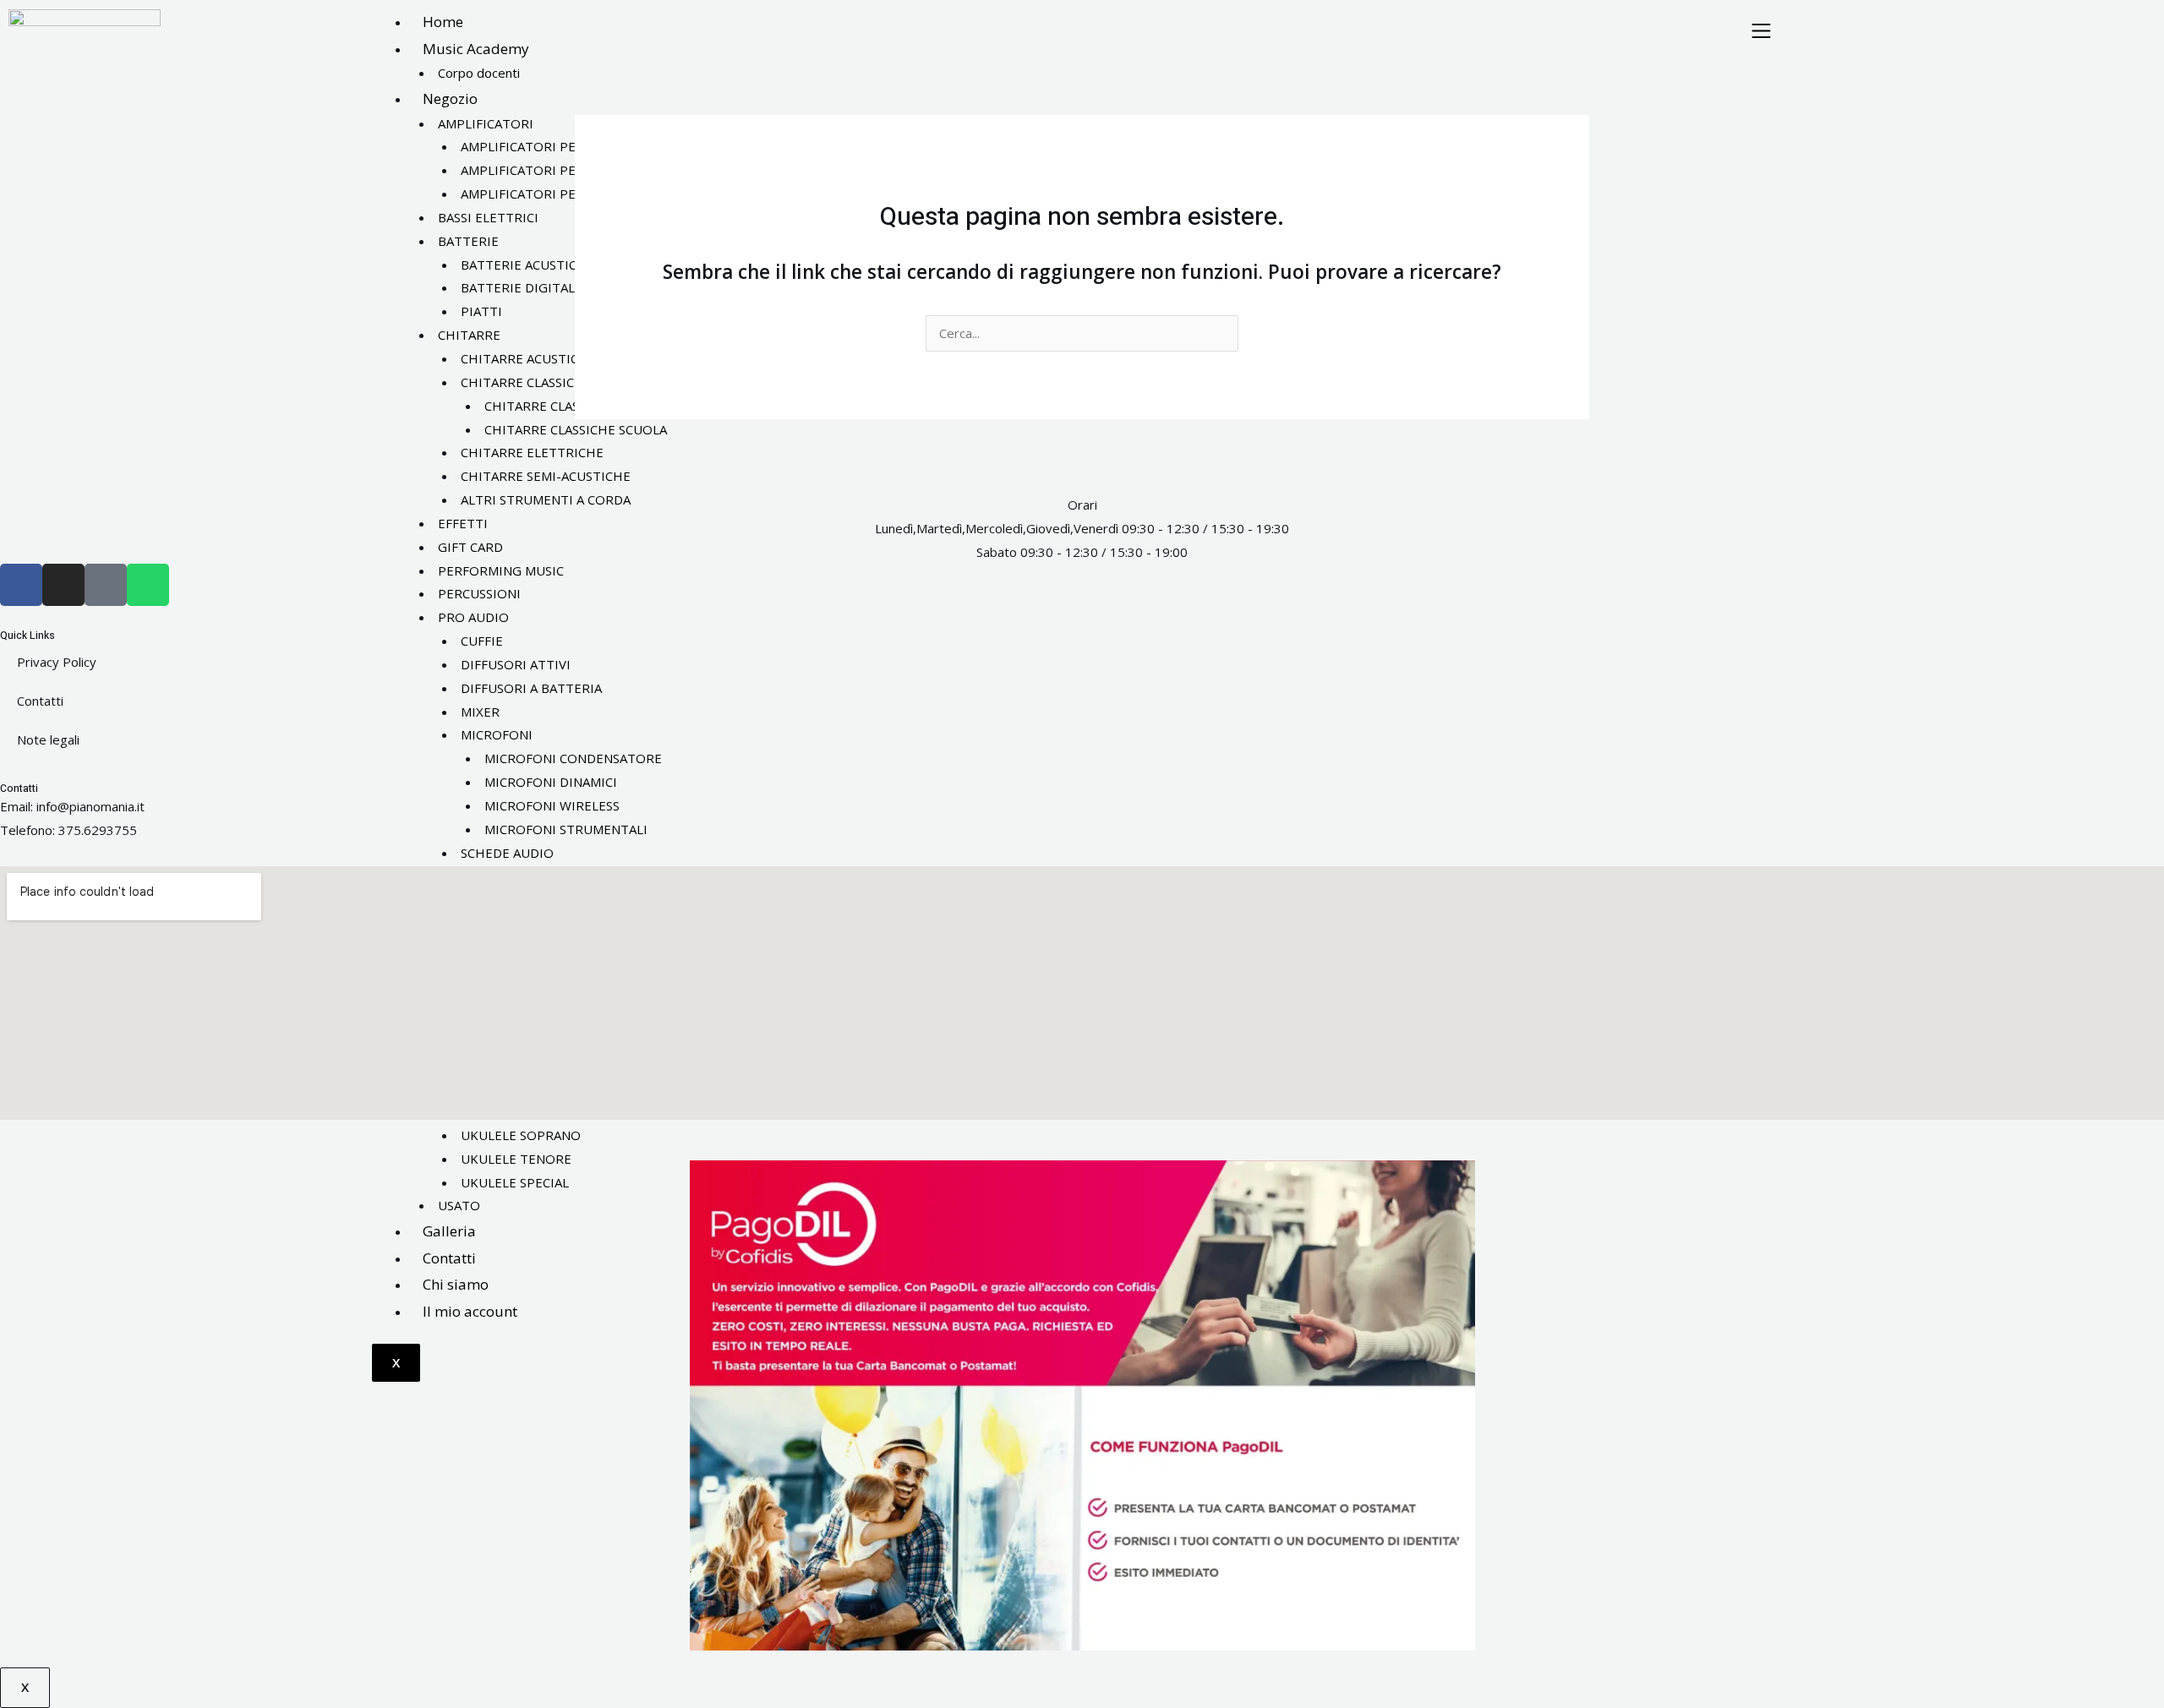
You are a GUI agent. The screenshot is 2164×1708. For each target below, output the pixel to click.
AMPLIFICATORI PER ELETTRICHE (563, 194)
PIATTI (481, 311)
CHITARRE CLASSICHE (526, 382)
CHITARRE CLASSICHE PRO (565, 406)
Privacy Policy (57, 662)
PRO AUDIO (473, 617)
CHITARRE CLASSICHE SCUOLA (576, 429)
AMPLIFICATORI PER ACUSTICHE (559, 146)
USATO (459, 1205)
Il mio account (470, 1311)
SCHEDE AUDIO (507, 853)
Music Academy (476, 49)
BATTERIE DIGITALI (520, 287)
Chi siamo (456, 1284)
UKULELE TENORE (516, 1159)
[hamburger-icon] (1761, 32)
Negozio (450, 98)
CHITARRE (469, 335)
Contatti (449, 1258)
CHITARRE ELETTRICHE (532, 452)
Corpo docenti (479, 73)
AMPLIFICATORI (486, 123)
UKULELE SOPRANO (521, 1135)
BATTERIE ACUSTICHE (527, 265)
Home (443, 22)
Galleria (449, 1231)
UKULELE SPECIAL (515, 1182)
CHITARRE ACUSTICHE (528, 358)
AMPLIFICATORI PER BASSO (544, 170)
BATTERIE (468, 241)
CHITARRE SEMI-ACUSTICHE (546, 476)
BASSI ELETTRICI (488, 217)
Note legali (48, 739)
